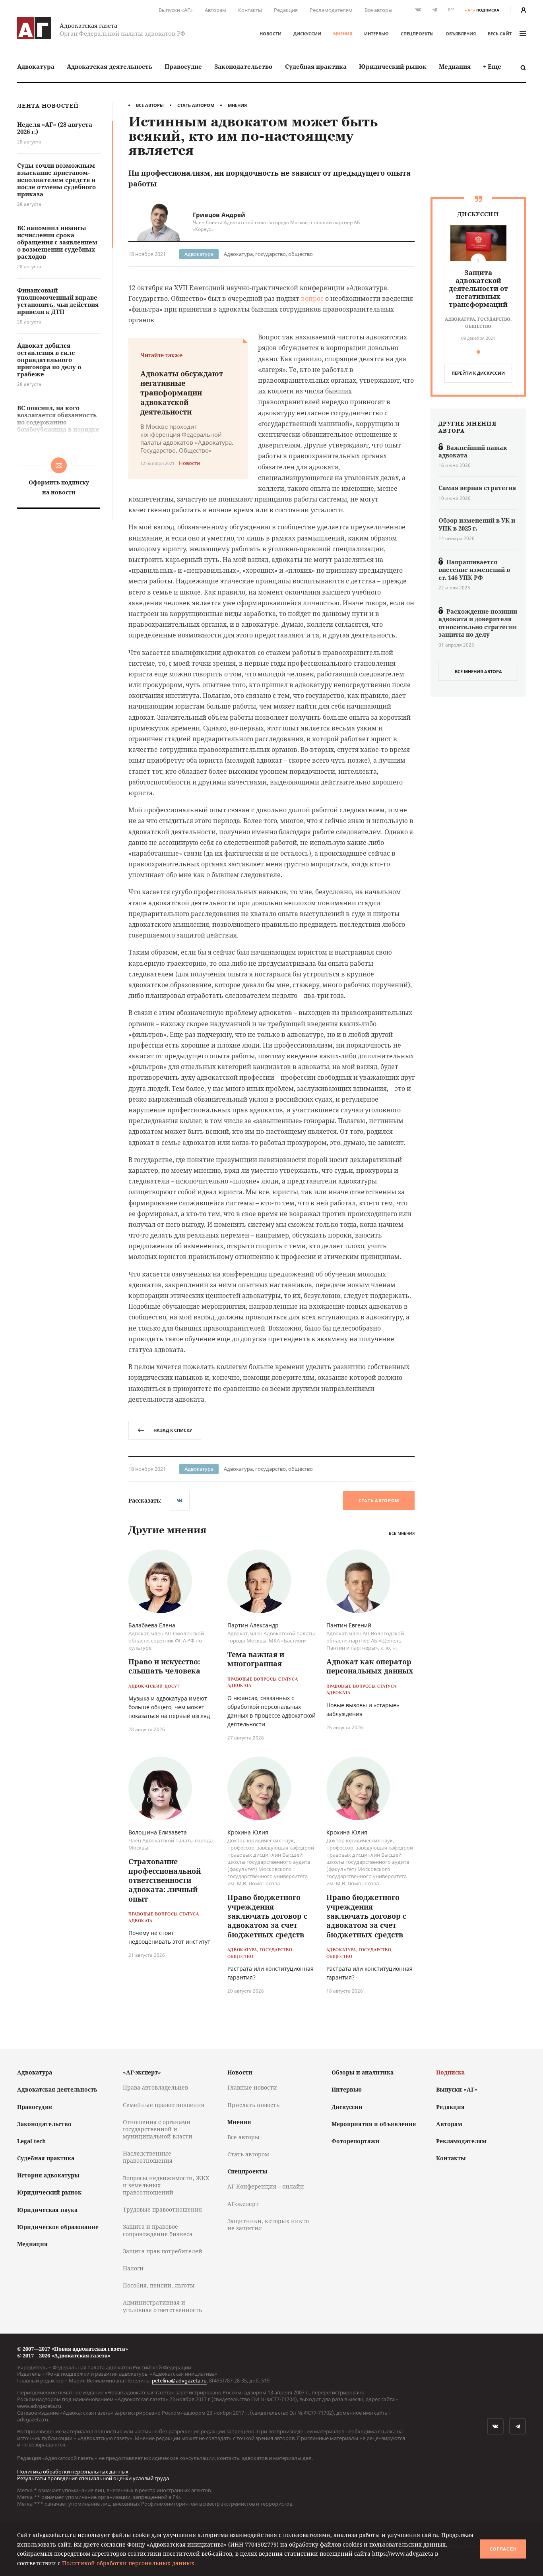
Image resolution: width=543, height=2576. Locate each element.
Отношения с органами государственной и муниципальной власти (158, 2129)
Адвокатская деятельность (110, 66)
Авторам (215, 10)
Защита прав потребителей (163, 2251)
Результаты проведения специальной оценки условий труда (93, 2478)
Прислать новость (253, 2105)
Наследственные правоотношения (148, 2157)
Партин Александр (253, 1625)
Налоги (133, 2268)
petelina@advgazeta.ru (179, 2380)
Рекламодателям (331, 10)
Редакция (286, 10)
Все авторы (378, 10)
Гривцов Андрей (219, 215)
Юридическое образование (58, 2227)
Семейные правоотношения (164, 2105)
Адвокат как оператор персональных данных (370, 1666)
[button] (478, 352)
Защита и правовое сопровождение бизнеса (158, 2230)
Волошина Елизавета (158, 1832)
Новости (271, 34)
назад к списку (173, 1430)
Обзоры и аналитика (363, 2072)
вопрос (312, 298)
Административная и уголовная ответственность (162, 2306)
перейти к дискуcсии (478, 373)
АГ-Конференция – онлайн (266, 2186)
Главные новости (252, 2087)
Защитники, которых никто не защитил (268, 2224)
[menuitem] (36, 67)
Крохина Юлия (248, 1832)
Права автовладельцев (155, 2087)
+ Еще (492, 66)
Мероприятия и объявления (374, 2124)
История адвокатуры (48, 2175)
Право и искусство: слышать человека (164, 1666)
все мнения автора (478, 671)
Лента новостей (48, 106)
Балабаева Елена (152, 1625)
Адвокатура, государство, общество (268, 254)
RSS (451, 10)
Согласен (503, 2549)
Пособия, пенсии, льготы (159, 2285)
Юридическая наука (47, 2210)
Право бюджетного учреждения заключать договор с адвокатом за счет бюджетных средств (267, 1916)
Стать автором (196, 105)
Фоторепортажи (356, 2141)
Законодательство (243, 66)
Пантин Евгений (349, 1625)
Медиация (455, 66)
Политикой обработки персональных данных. (129, 2563)
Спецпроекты (417, 34)
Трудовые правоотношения (162, 2209)
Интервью (376, 34)
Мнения (343, 34)
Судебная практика (316, 66)
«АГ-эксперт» (142, 2072)
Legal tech (31, 2141)
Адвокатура (36, 66)
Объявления (461, 34)
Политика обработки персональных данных (73, 2471)
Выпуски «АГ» (176, 10)
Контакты (250, 10)
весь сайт (500, 34)
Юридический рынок (393, 66)
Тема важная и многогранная (256, 1659)
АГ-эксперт (243, 2204)
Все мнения (402, 1533)
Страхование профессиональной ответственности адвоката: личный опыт (165, 1880)
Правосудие (183, 66)
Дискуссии (307, 34)
